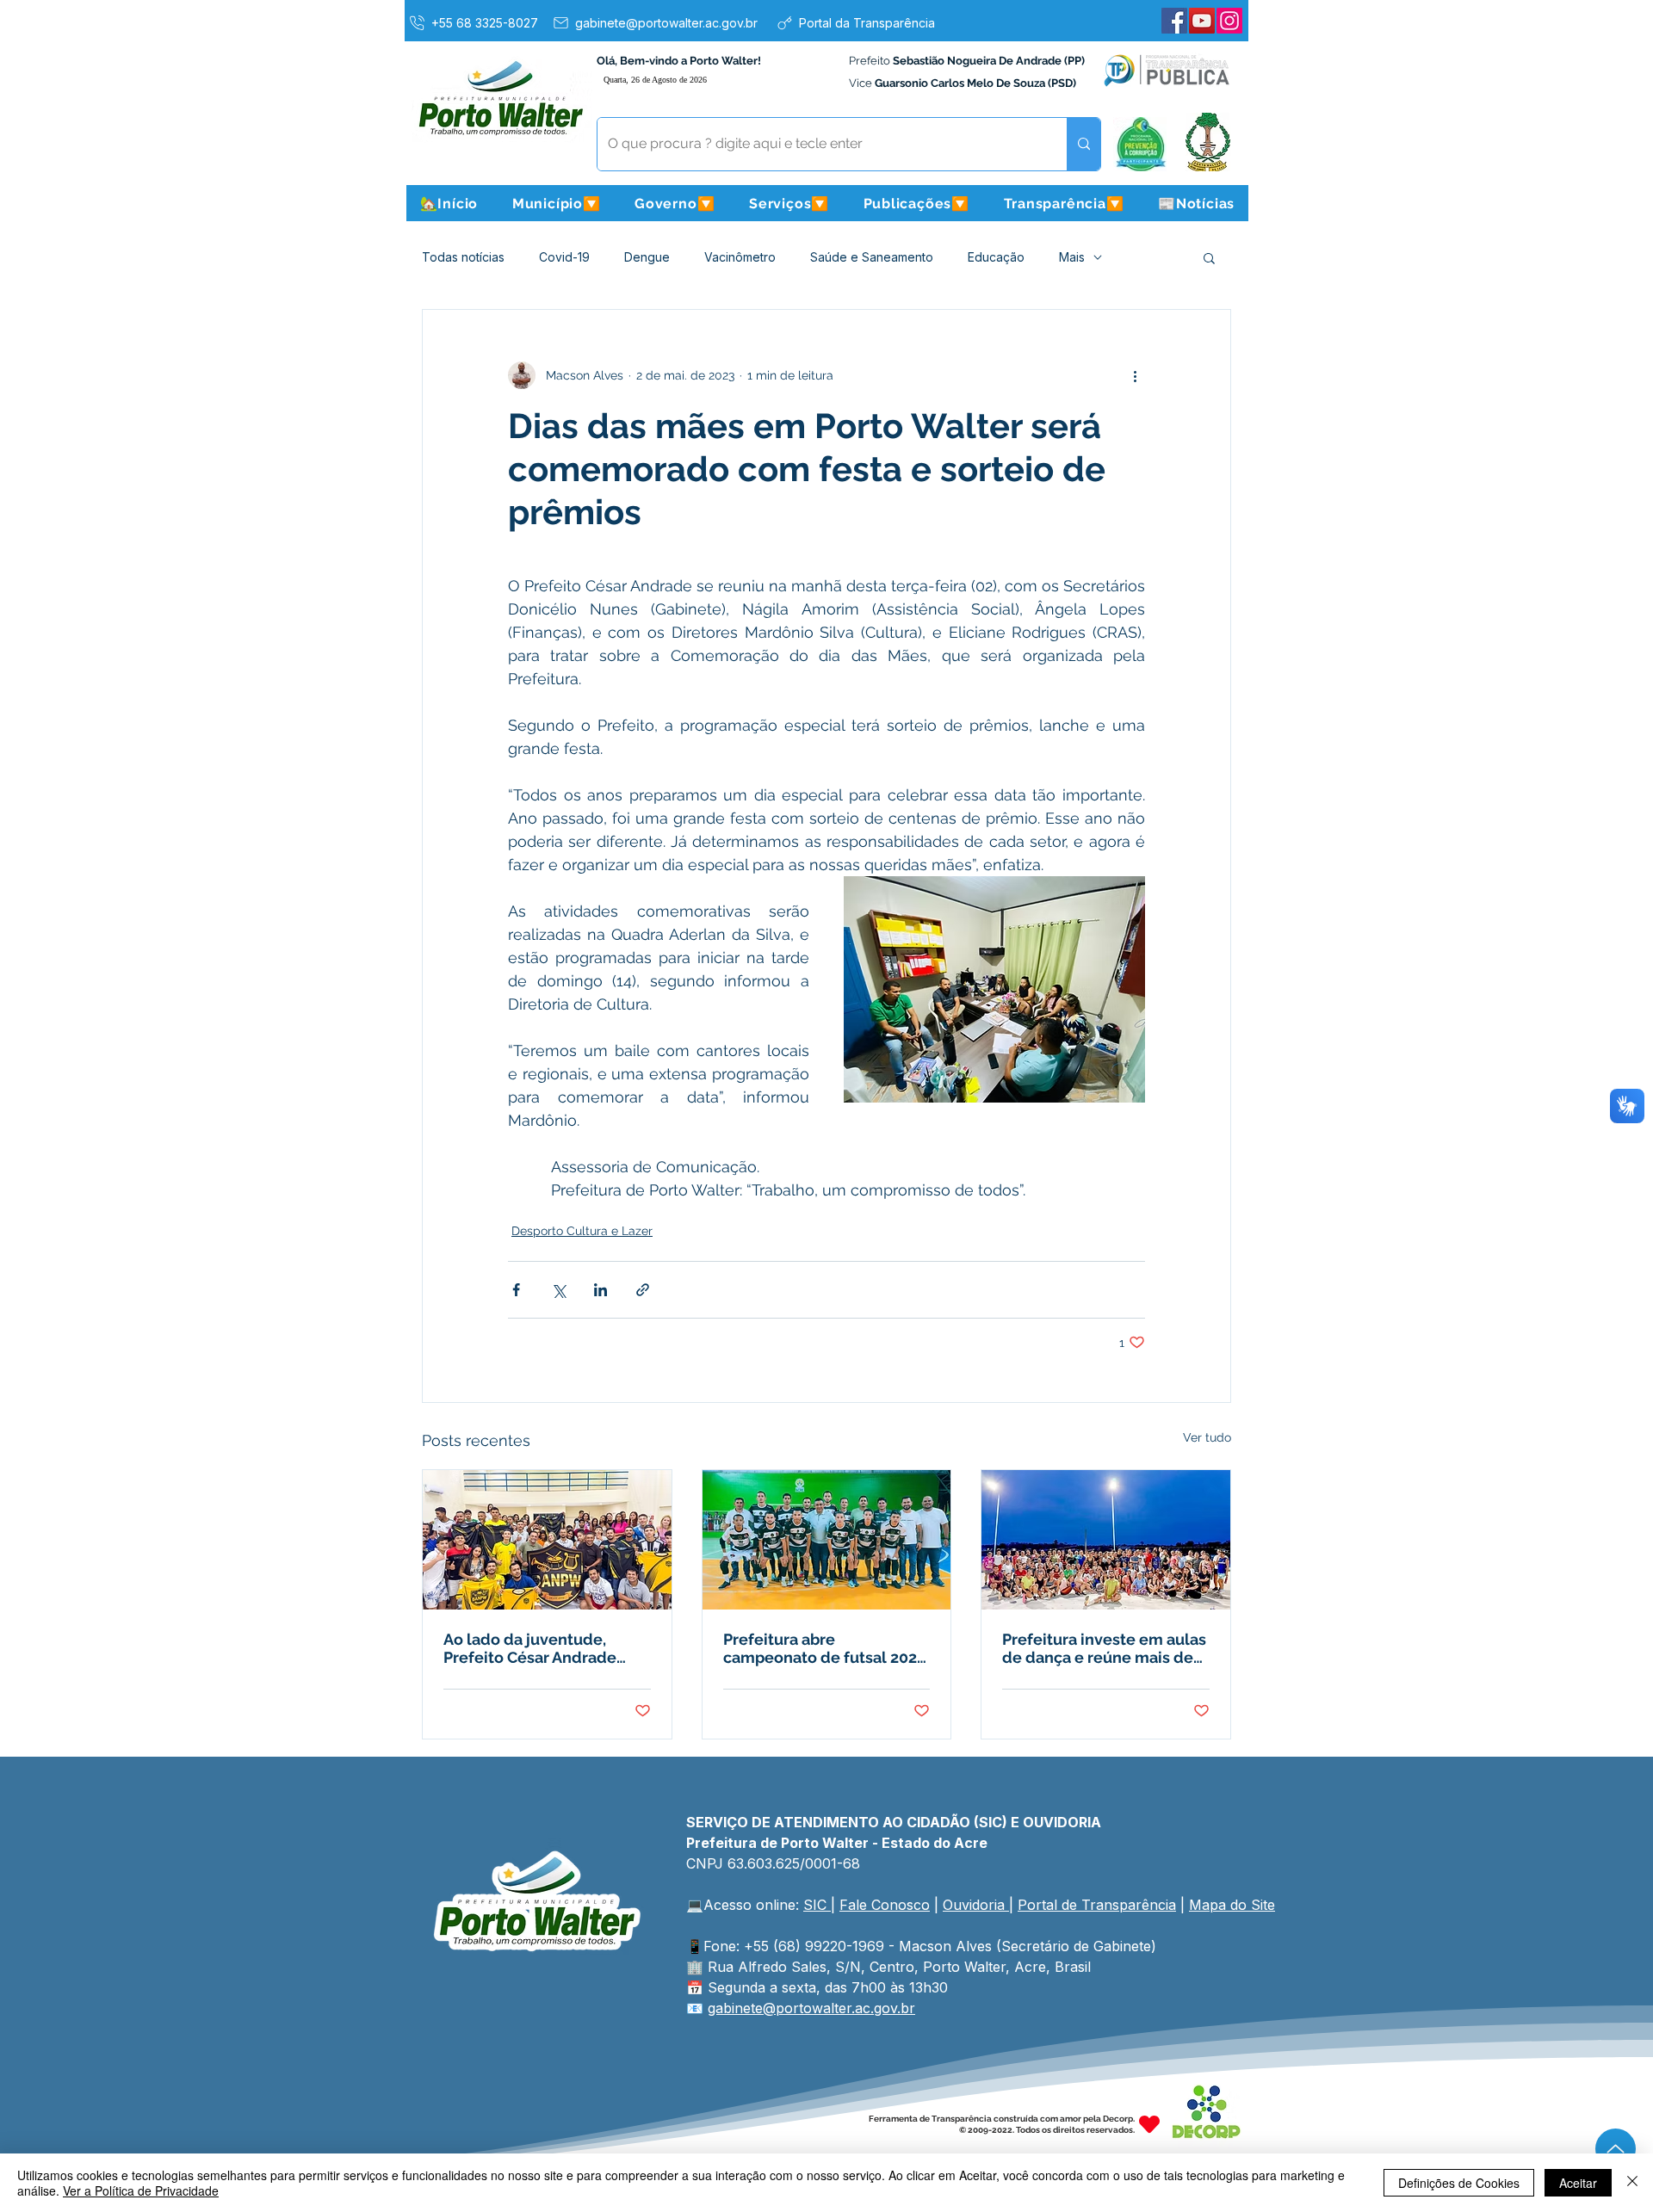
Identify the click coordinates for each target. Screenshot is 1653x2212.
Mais (1072, 257)
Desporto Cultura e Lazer (582, 1231)
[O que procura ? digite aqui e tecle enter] (1083, 144)
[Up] (1616, 2149)
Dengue (647, 257)
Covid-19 (564, 257)
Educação (996, 257)
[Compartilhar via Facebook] (516, 1290)
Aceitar (1578, 2183)
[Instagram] (1229, 21)
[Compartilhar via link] (643, 1290)
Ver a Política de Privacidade (141, 2190)
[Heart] (1149, 2125)
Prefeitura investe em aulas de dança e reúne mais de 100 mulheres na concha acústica (1104, 1648)
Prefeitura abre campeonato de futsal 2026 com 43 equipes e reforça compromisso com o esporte (825, 1648)
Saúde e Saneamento (872, 257)
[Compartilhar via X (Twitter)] (558, 1290)
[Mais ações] (1135, 375)
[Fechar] (1632, 2183)
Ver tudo (1207, 1437)
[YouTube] (1202, 21)
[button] (556, 203)
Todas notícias (463, 257)
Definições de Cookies (1459, 2183)
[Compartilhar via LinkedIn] (601, 1290)
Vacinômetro (740, 257)
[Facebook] (1174, 21)
